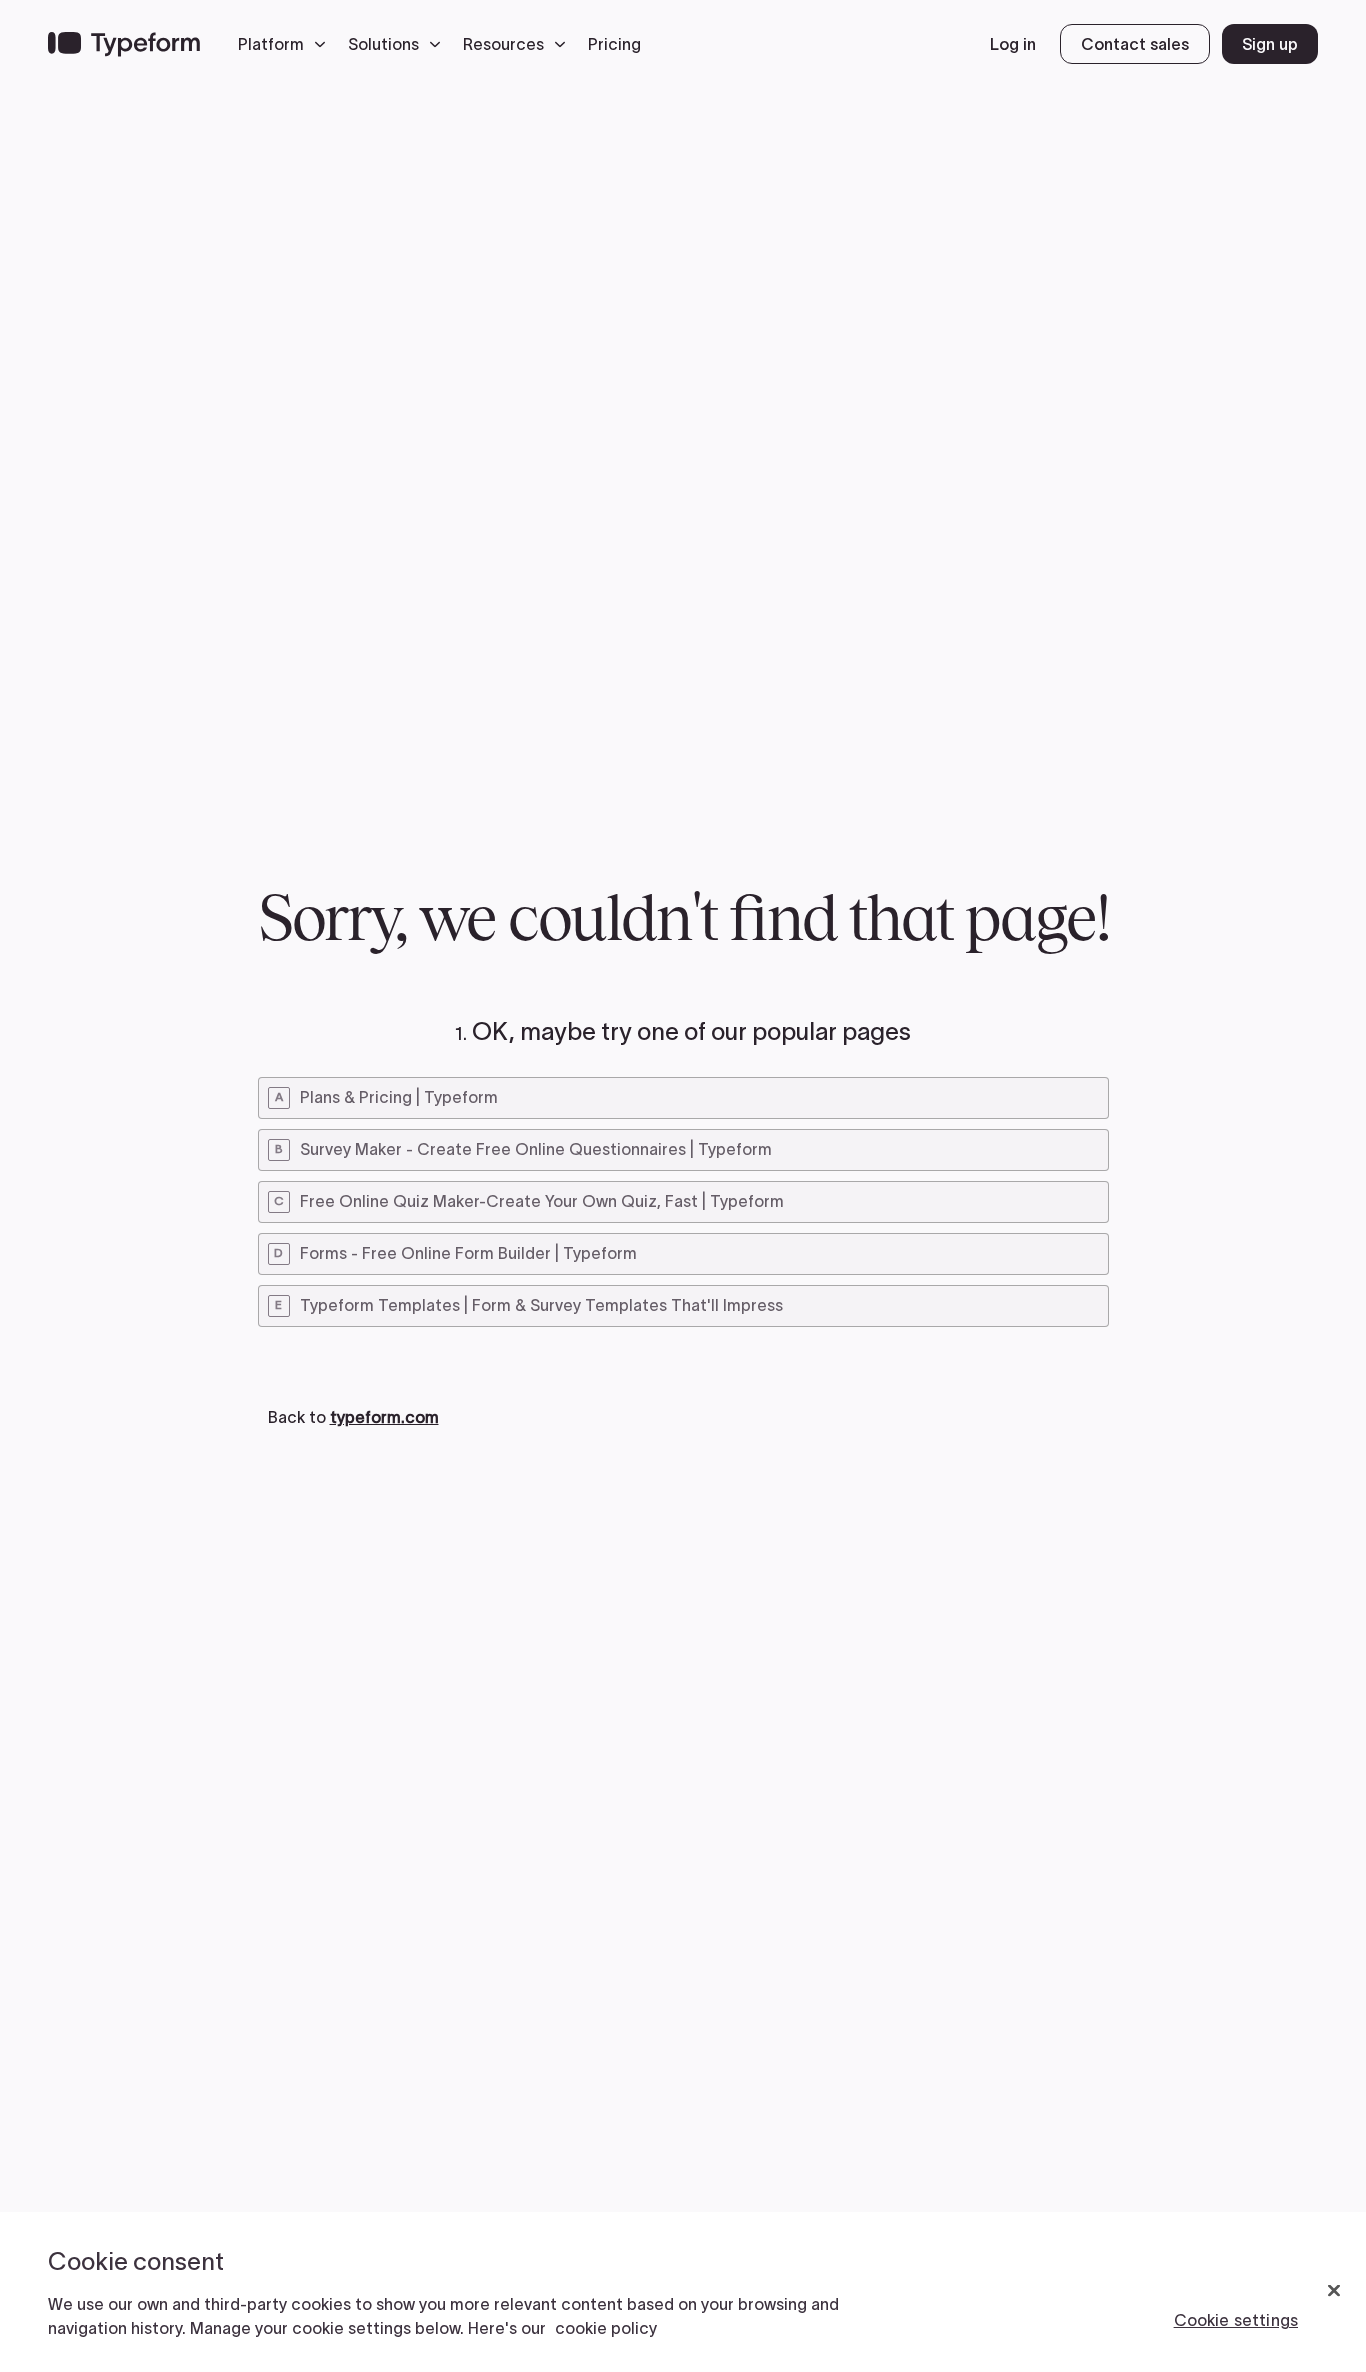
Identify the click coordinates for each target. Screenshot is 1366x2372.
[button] (287, 44)
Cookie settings (1236, 2320)
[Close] (1334, 2291)
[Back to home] (124, 44)
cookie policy (606, 2328)
